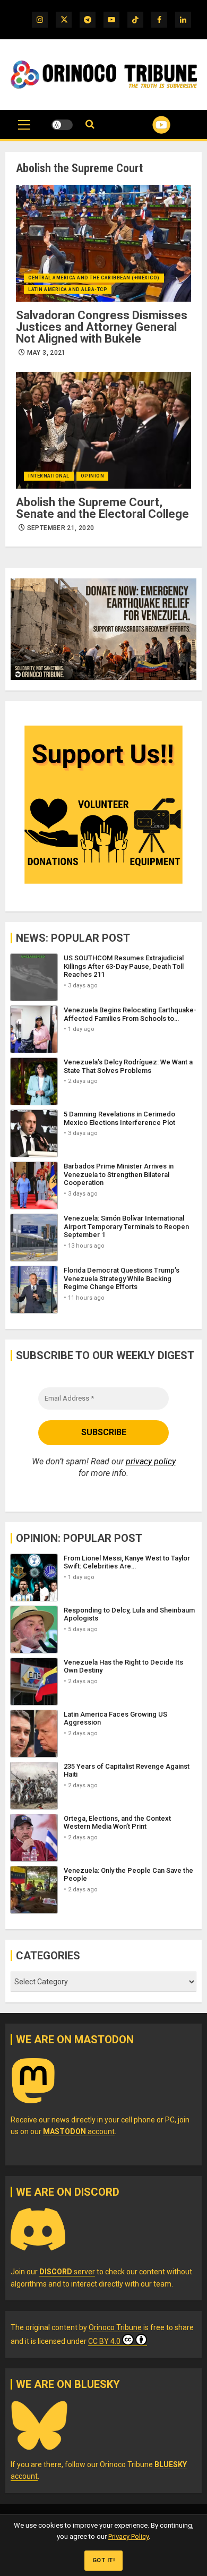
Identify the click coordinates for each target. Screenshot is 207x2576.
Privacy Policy (128, 2536)
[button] (24, 130)
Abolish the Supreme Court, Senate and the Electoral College (102, 508)
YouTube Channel (148, 125)
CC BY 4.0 (104, 2341)
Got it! (104, 2560)
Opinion (93, 476)
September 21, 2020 (61, 528)
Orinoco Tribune (115, 2327)
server (67, 2272)
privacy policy (151, 1461)
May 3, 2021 (46, 353)
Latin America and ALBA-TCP (68, 289)
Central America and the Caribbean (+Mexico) (94, 278)
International (49, 476)
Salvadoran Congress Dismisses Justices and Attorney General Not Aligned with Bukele (102, 327)
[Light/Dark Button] (62, 125)
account (79, 2131)
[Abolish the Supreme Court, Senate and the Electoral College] (103, 430)
